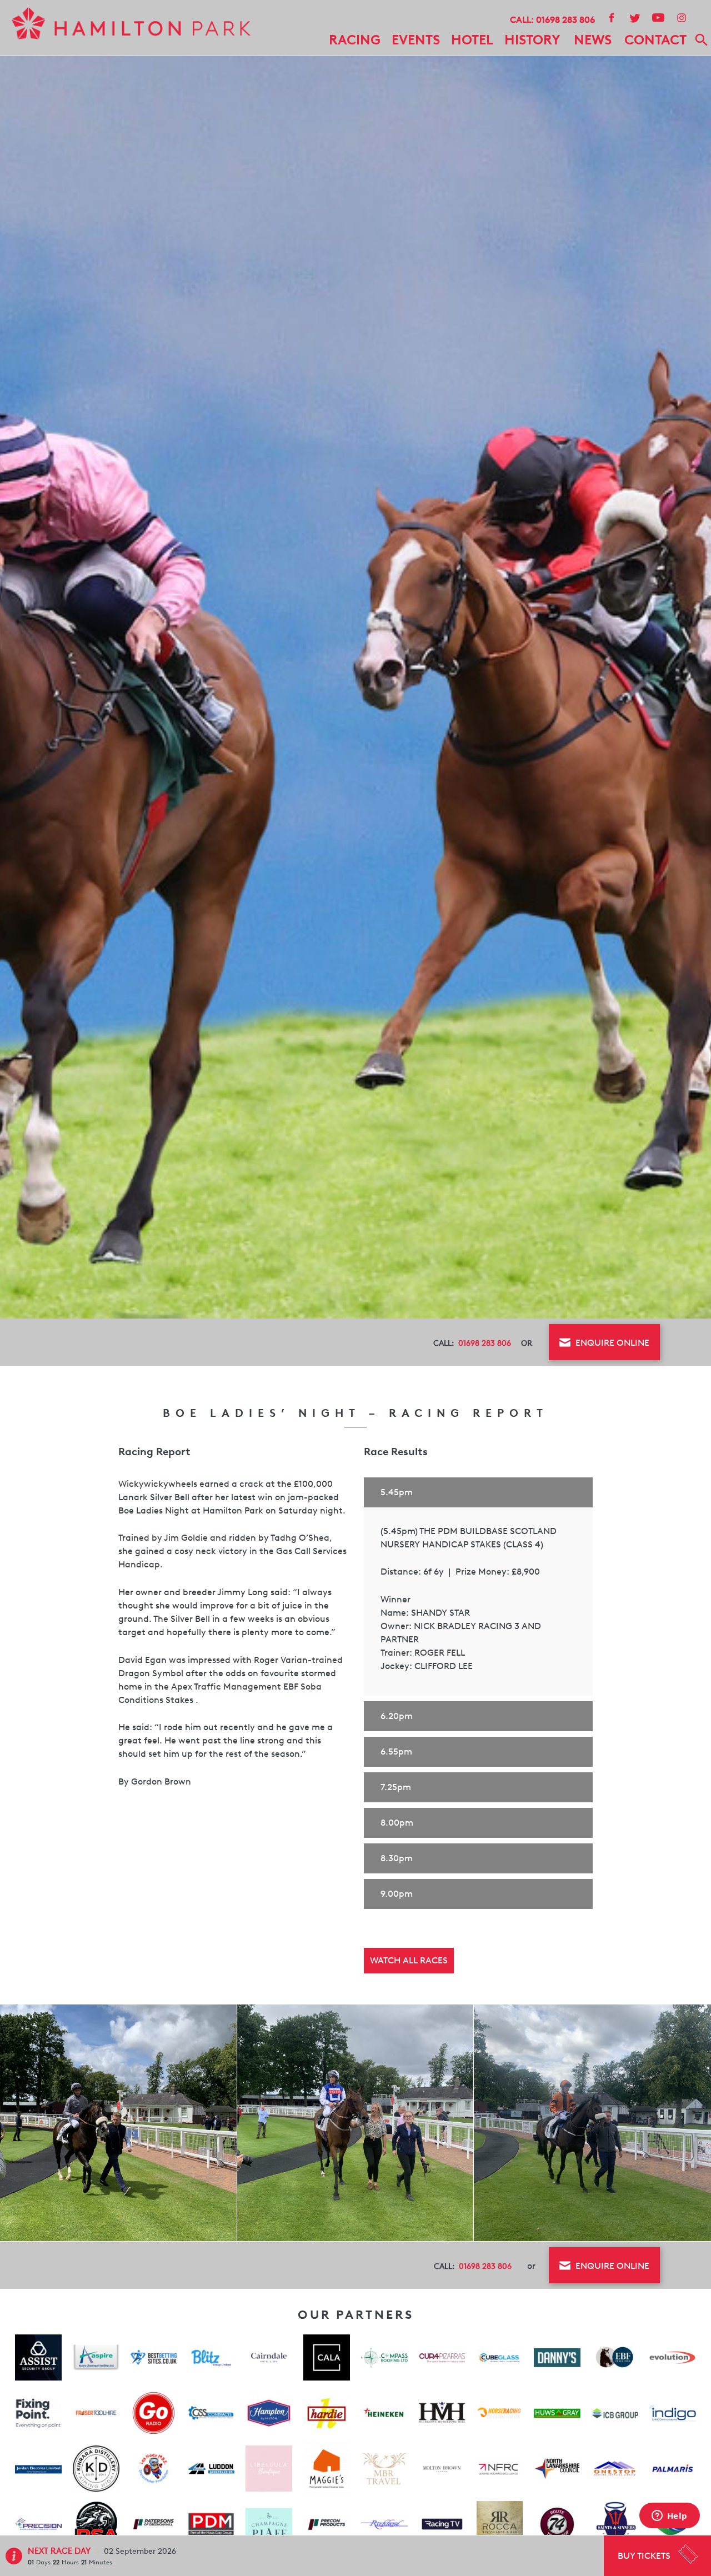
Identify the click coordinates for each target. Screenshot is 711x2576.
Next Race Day (60, 2551)
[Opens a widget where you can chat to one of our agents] (669, 2517)
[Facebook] (611, 17)
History (532, 40)
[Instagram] (681, 17)
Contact (655, 40)
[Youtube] (658, 17)
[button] (478, 1492)
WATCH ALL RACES (409, 1960)
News (593, 40)
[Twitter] (634, 17)
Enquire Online (611, 1343)
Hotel (472, 40)
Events (416, 40)
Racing (355, 40)
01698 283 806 (565, 20)
